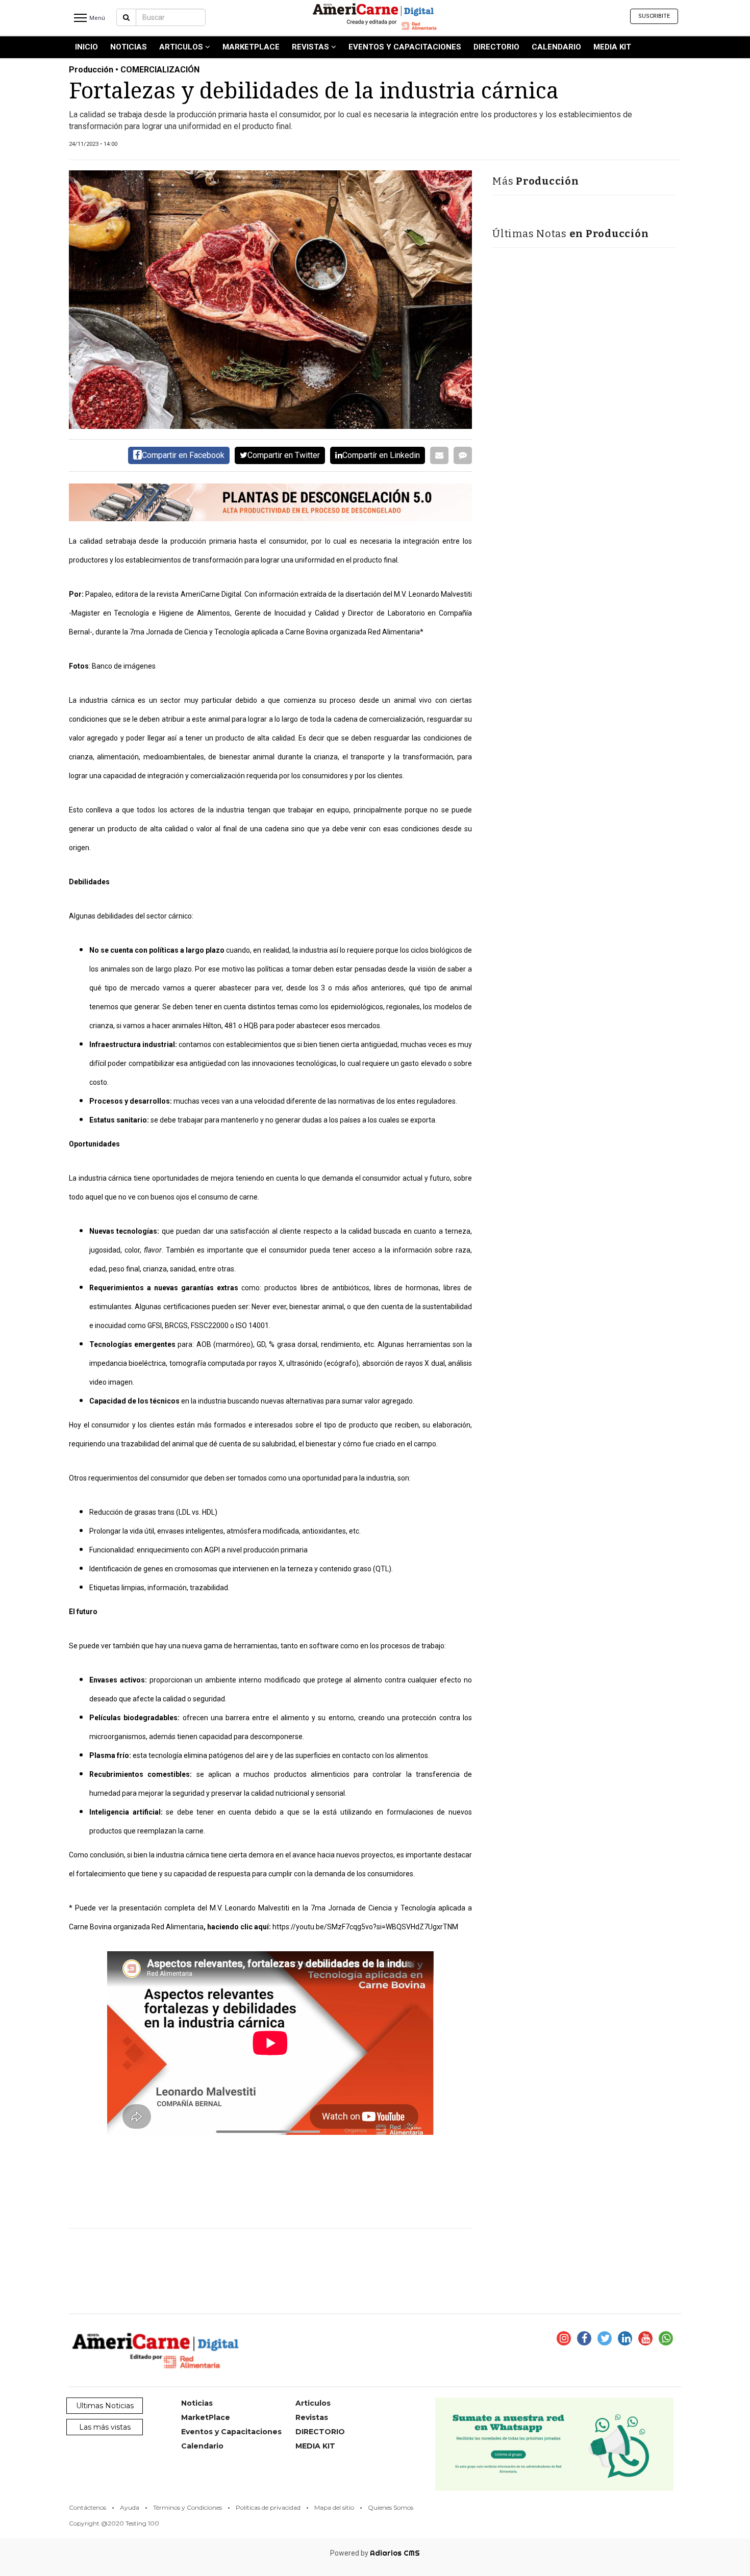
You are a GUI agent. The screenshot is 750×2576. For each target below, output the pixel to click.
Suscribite (654, 16)
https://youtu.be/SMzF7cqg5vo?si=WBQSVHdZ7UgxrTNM (365, 1927)
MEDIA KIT (612, 47)
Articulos (182, 47)
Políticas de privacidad (268, 2507)
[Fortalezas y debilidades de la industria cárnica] (270, 300)
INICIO (86, 47)
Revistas (311, 47)
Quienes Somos (391, 2507)
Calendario (556, 47)
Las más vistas (105, 2427)
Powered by (375, 2553)
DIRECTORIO (496, 47)
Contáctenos (87, 2507)
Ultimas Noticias (105, 2406)
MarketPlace (251, 47)
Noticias (129, 47)
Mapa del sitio (334, 2507)
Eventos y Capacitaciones (405, 47)
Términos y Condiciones (187, 2507)
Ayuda (130, 2507)
